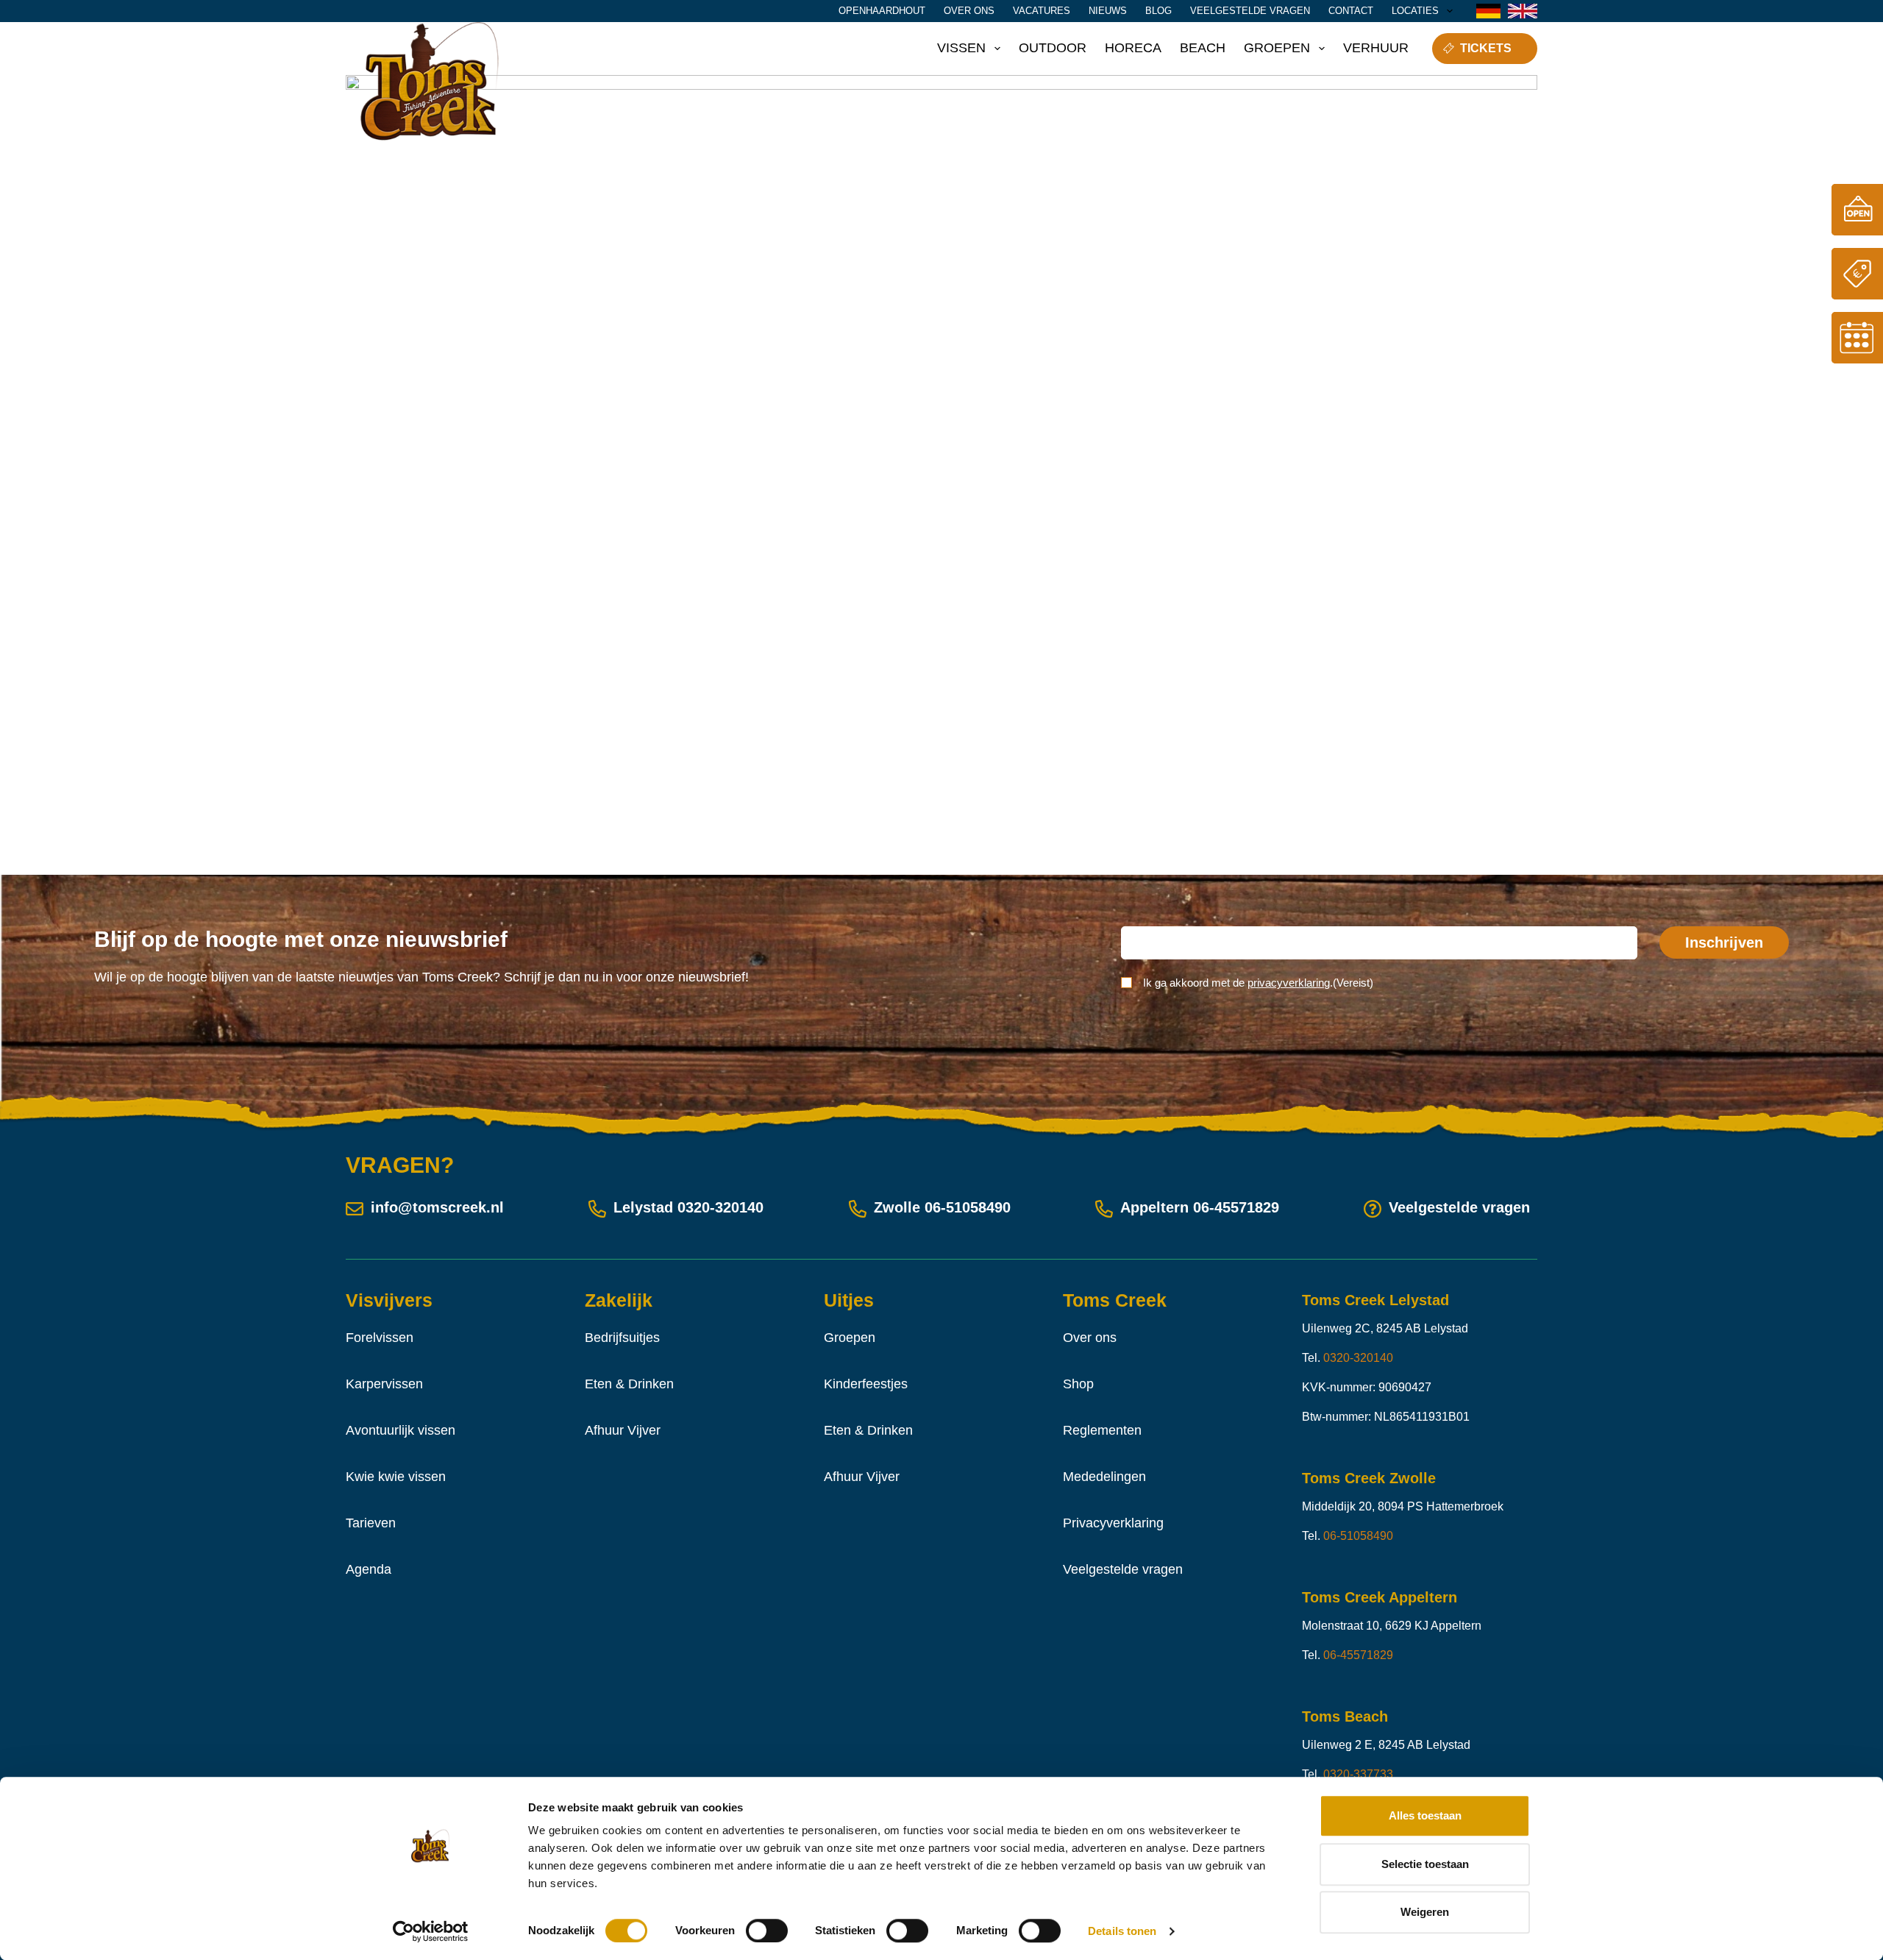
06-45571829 (1236, 1207)
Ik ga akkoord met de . (1258, 983)
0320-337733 (1358, 1774)
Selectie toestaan (1425, 1864)
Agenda (369, 1569)
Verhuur (1376, 48)
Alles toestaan (1425, 1815)
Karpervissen (384, 1384)
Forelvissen (380, 1338)
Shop (1078, 1384)
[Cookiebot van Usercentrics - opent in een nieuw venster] (431, 1931)
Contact (1351, 11)
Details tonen (1122, 1931)
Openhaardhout (882, 11)
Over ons (969, 11)
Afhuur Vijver (623, 1430)
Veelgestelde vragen (1250, 11)
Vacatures (1042, 11)
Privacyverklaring (1113, 1523)
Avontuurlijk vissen (401, 1430)
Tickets (1486, 48)
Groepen (1277, 48)
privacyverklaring (1289, 983)
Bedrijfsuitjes (622, 1338)
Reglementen (1102, 1430)
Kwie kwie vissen (396, 1477)
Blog (1158, 11)
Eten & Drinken (629, 1384)
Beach (1203, 48)
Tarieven (371, 1523)
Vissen (961, 48)
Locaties (1415, 11)
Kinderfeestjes (866, 1384)
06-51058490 (968, 1207)
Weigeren (1425, 1912)
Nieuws (1108, 11)
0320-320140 (720, 1207)
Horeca (1133, 48)
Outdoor (1053, 48)
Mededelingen (1104, 1477)
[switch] (767, 1931)
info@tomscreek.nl (437, 1207)
